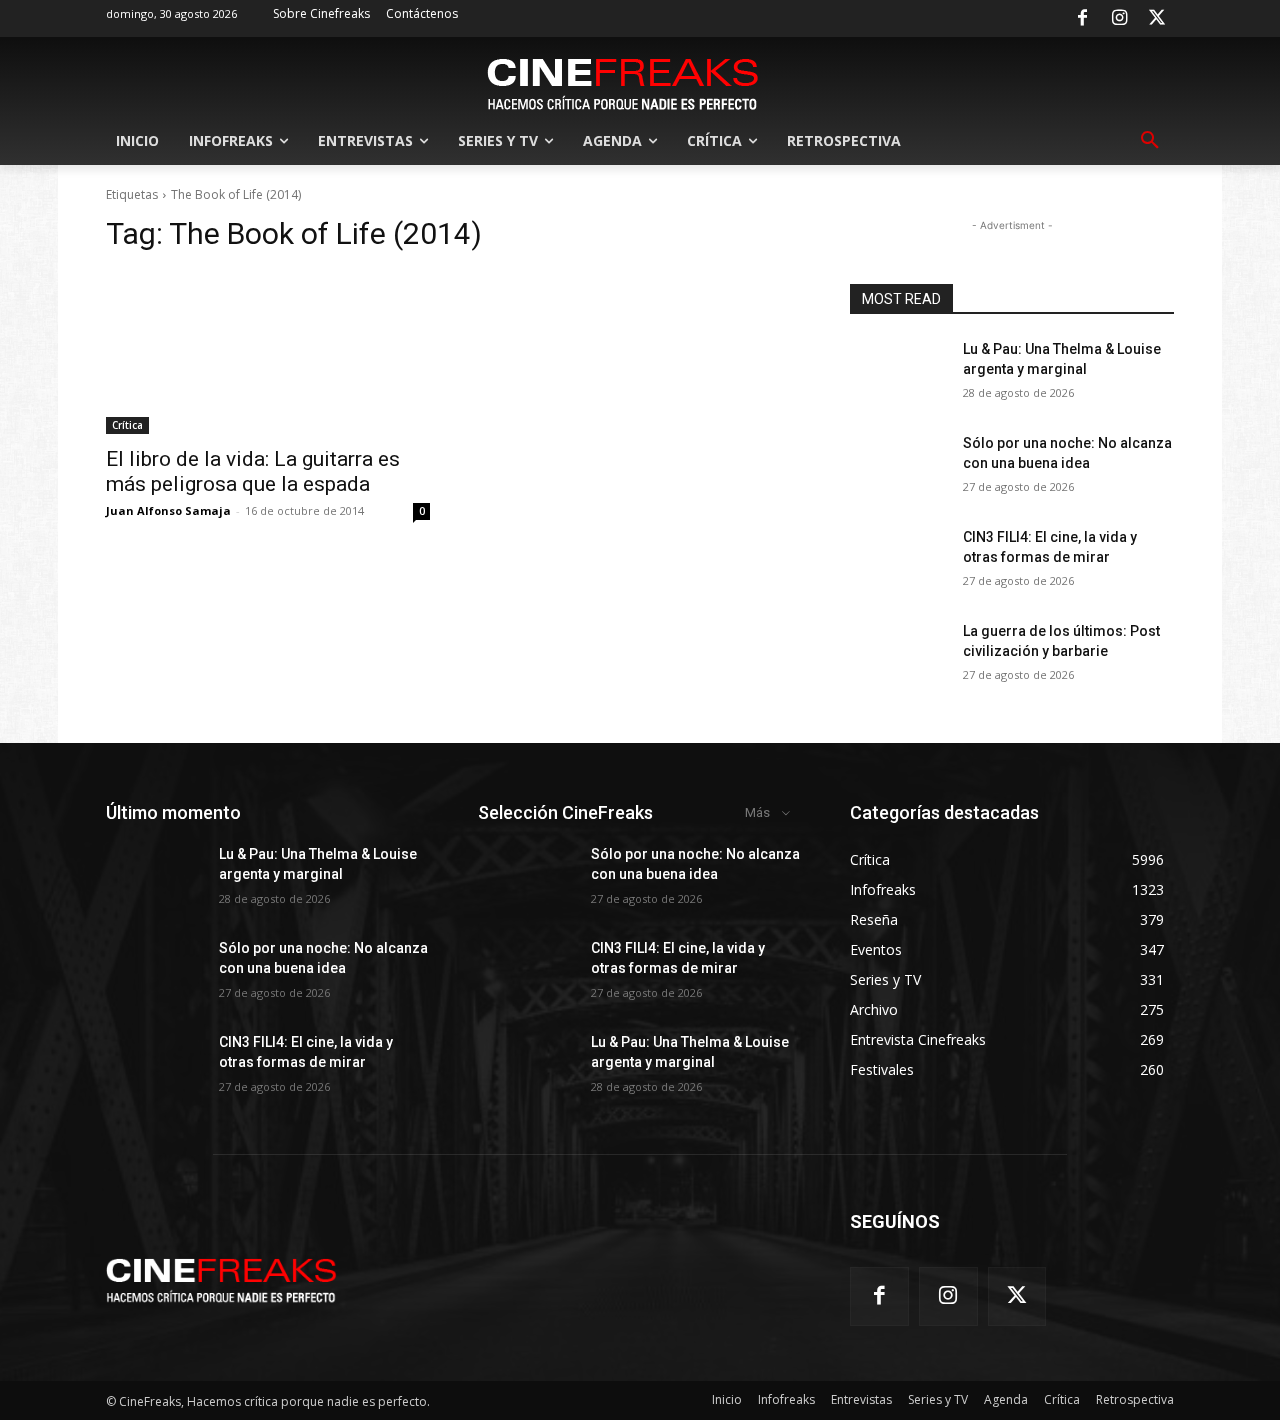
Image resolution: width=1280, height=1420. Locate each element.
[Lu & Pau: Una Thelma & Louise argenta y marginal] (898, 374)
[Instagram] (1120, 19)
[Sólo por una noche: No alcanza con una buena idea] (898, 468)
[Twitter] (1157, 19)
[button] (1150, 141)
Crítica (127, 425)
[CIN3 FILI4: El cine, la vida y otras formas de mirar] (898, 562)
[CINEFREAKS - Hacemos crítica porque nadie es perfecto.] (623, 82)
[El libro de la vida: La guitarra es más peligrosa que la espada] (268, 353)
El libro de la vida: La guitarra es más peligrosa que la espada (253, 471)
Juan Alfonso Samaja (168, 510)
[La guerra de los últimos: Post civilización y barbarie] (898, 656)
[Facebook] (1082, 19)
